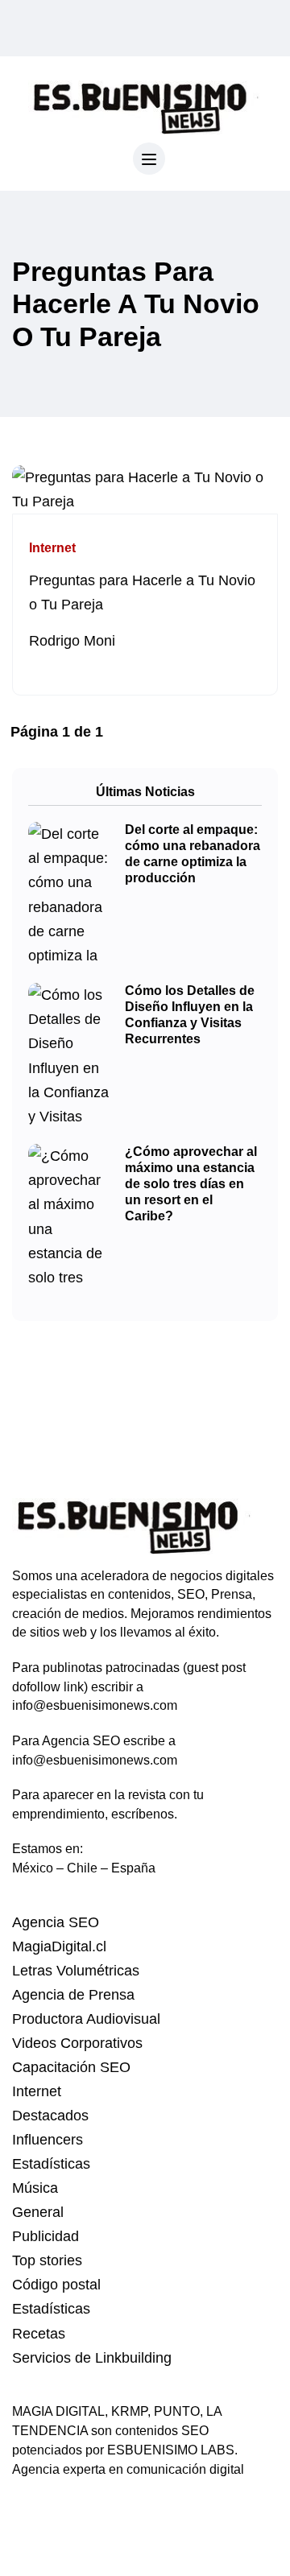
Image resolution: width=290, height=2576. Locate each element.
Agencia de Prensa (73, 1995)
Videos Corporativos (77, 2043)
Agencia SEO (56, 1922)
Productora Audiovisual (86, 2019)
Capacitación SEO (71, 2067)
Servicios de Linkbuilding (92, 2358)
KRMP (129, 2411)
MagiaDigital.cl (59, 1946)
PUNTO (177, 2411)
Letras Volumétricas (76, 1971)
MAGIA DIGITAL (58, 2411)
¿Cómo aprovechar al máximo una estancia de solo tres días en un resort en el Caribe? (191, 1184)
